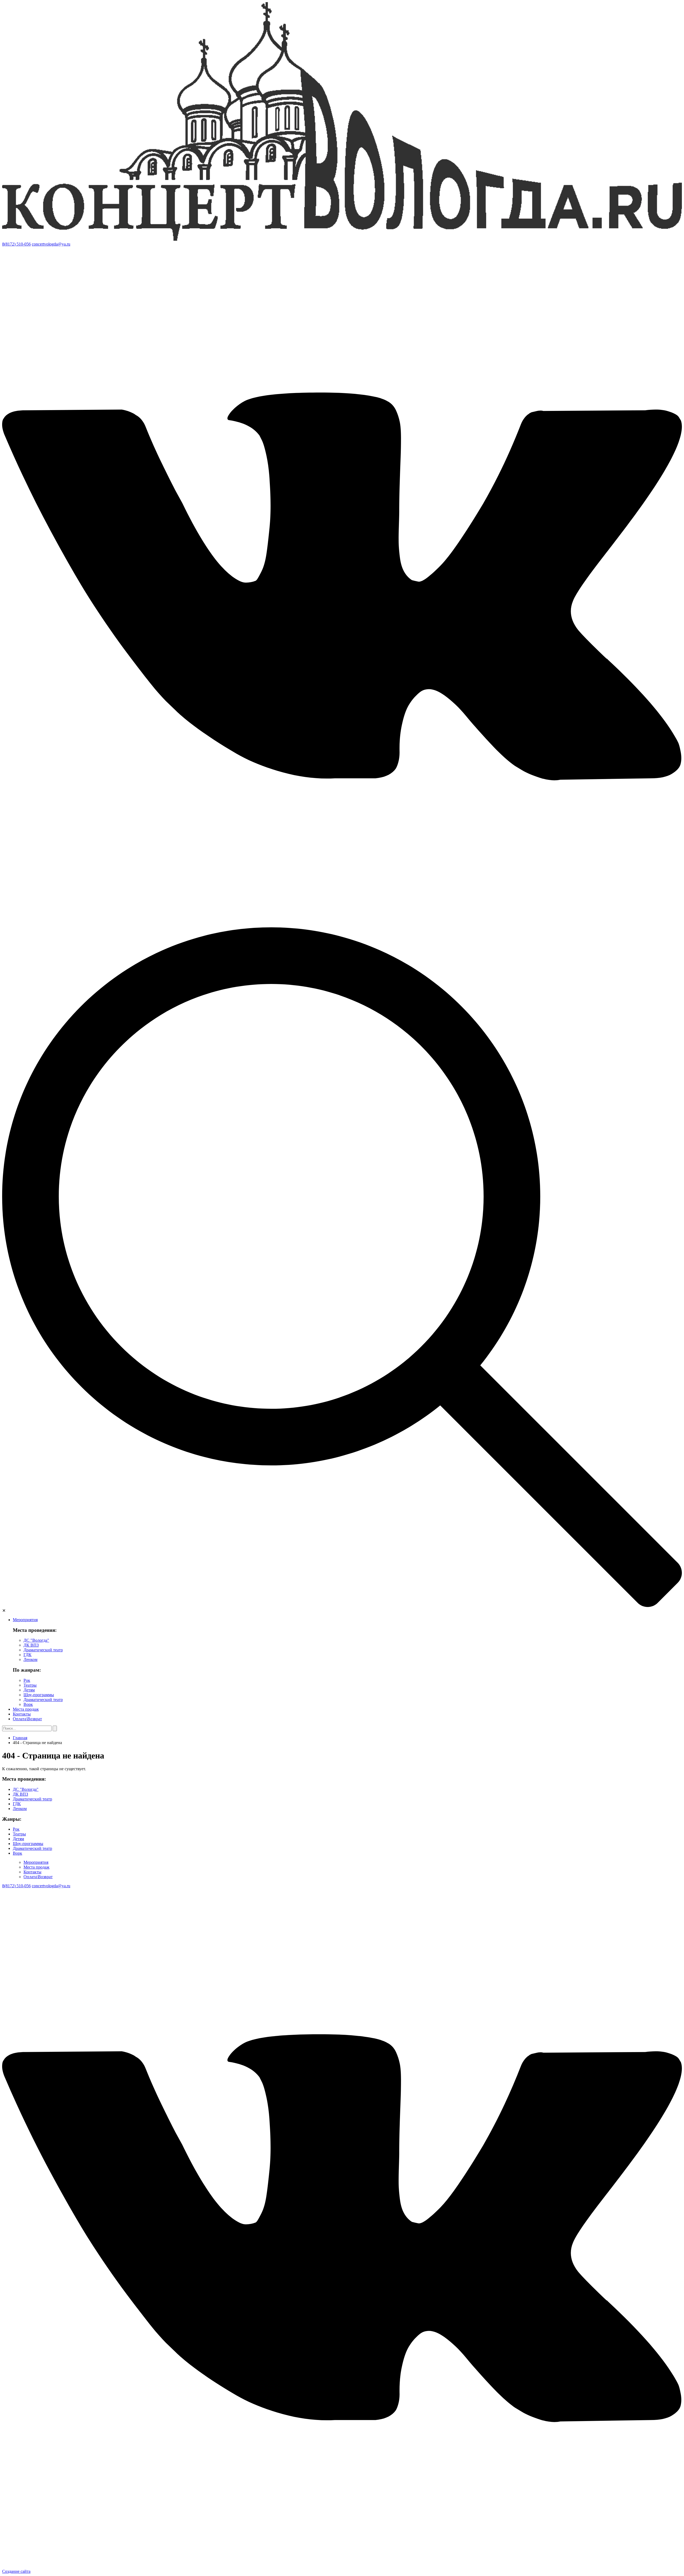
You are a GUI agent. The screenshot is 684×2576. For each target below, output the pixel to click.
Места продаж (26, 1709)
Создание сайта (16, 2571)
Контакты (22, 1714)
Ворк (28, 1704)
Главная (20, 1738)
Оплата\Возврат (27, 1719)
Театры (30, 1685)
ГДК (28, 1655)
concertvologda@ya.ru (51, 244)
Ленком (30, 1659)
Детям (29, 1690)
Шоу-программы (39, 1695)
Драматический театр (43, 1650)
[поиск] (342, 1606)
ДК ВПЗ (31, 1645)
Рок (27, 1680)
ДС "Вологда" (36, 1640)
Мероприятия (25, 1620)
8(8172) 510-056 (16, 244)
